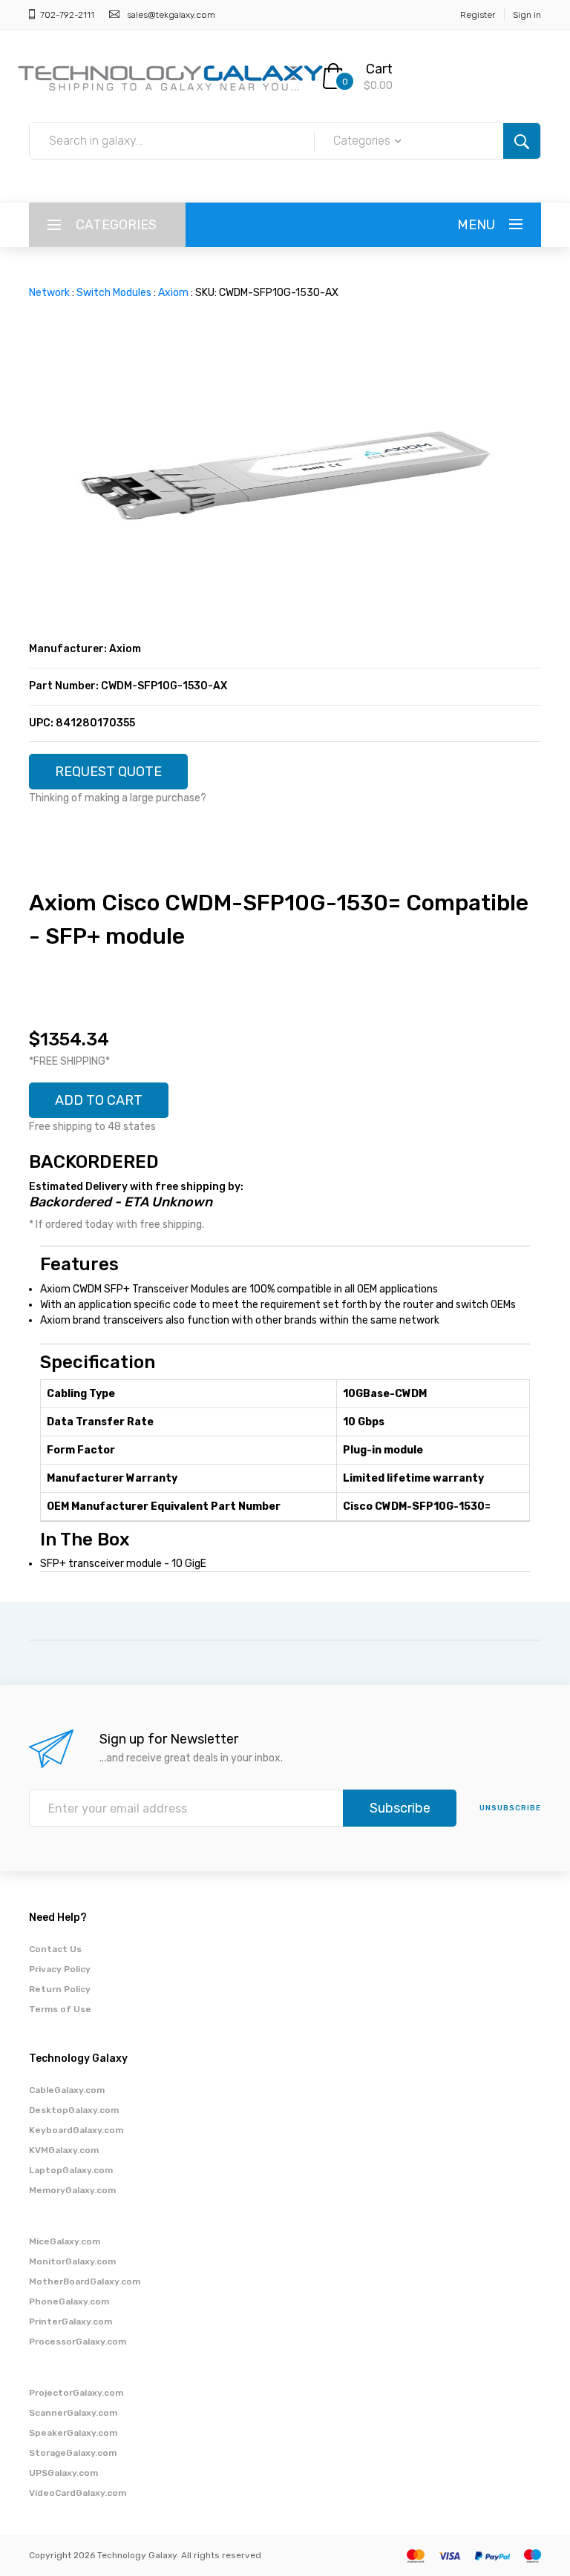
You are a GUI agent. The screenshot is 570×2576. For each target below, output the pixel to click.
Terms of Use (60, 2009)
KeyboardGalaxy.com (76, 2130)
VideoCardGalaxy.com (78, 2493)
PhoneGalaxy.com (69, 2301)
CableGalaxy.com (67, 2090)
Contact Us (55, 1949)
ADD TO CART (99, 1100)
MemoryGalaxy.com (72, 2190)
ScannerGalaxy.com (73, 2413)
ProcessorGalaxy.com (78, 2342)
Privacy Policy (60, 1969)
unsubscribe (510, 1808)
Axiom (173, 293)
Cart (379, 69)
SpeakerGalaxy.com (73, 2433)
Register (478, 15)
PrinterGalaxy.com (71, 2322)
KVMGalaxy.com (64, 2150)
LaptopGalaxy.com (71, 2170)
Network (49, 293)
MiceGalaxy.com (65, 2241)
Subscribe (400, 1808)
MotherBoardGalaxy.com (85, 2281)
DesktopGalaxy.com (74, 2110)
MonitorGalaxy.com (72, 2261)
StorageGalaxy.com (73, 2453)
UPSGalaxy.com (63, 2473)
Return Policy (60, 1989)
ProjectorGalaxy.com (76, 2393)
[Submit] (522, 141)
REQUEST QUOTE (108, 772)
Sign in (527, 15)
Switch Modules (114, 293)
